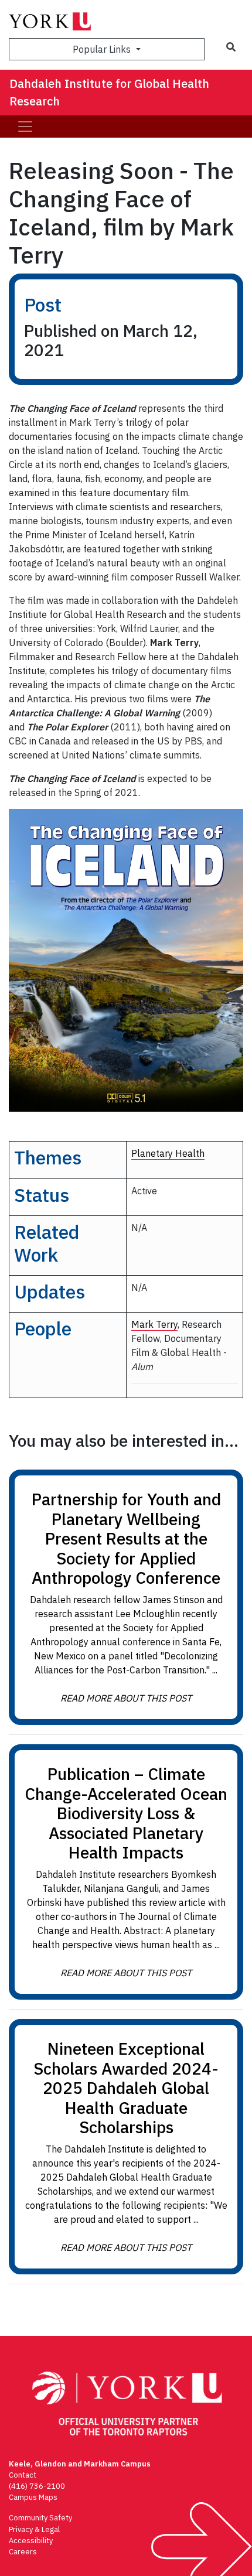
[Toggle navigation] (25, 127)
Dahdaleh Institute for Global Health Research (109, 92)
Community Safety (40, 2518)
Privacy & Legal (34, 2529)
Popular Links (103, 49)
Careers (23, 2552)
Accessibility (31, 2541)
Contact (23, 2475)
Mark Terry (154, 1324)
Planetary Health (168, 1153)
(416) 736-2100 (37, 2486)
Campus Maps (33, 2497)
